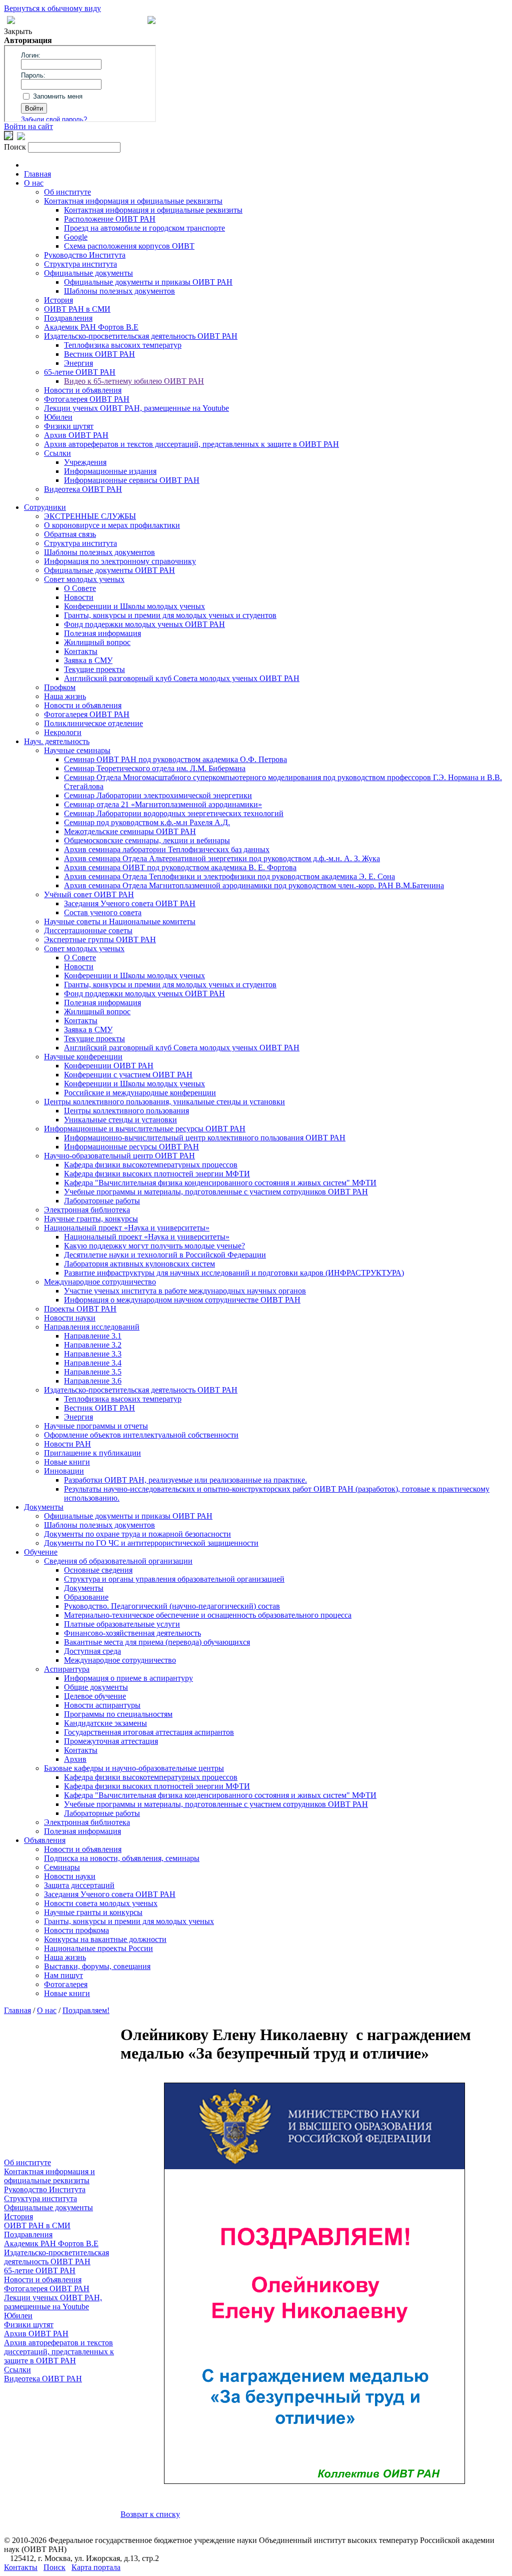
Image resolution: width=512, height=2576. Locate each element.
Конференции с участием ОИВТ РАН (128, 1075)
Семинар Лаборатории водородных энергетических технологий (174, 813)
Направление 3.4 (93, 1363)
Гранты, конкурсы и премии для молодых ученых (129, 1921)
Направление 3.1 (93, 1336)
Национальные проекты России (98, 1948)
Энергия (78, 363)
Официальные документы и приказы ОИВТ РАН (148, 282)
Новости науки (70, 1318)
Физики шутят (69, 426)
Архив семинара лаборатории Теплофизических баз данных (167, 849)
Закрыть (18, 31)
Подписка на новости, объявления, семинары (122, 1858)
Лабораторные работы (102, 1201)
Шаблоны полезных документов (119, 291)
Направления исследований (92, 1327)
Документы (44, 1507)
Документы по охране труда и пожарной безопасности (137, 1534)
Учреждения (85, 462)
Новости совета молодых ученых (101, 1903)
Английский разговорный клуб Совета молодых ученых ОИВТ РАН (182, 678)
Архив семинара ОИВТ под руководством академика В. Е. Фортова (180, 867)
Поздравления (68, 318)
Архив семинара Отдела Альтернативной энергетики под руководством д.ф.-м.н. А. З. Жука (222, 858)
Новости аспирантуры (102, 1705)
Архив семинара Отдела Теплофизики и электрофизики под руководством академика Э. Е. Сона (229, 876)
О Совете (80, 588)
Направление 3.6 (93, 1381)
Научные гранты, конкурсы (91, 1219)
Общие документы (96, 1687)
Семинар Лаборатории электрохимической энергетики (158, 795)
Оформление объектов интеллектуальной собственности (141, 1435)
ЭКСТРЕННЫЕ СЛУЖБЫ (90, 516)
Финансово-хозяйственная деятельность (132, 1633)
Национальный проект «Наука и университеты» (127, 1228)
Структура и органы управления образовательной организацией (174, 1579)
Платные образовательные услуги (122, 1624)
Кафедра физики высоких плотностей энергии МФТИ (157, 1174)
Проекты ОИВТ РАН (80, 1309)
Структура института (80, 264)
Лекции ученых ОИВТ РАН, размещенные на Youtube (136, 408)
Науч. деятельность (57, 741)
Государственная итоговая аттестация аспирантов (149, 1732)
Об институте (67, 192)
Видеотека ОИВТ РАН (83, 489)
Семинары (62, 1867)
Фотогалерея (66, 1984)
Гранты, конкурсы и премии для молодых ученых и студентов (170, 615)
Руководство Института (85, 255)
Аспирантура (67, 1669)
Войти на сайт (28, 126)
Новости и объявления (83, 390)
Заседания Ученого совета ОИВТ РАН (130, 903)
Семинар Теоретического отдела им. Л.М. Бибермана (155, 768)
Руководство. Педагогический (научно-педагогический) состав (172, 1606)
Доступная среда (92, 1651)
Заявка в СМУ (88, 660)
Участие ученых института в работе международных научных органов (185, 1291)
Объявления (45, 1840)
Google (76, 237)
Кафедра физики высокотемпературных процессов (151, 1165)
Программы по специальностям (118, 1714)
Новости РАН (67, 1444)
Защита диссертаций (79, 1885)
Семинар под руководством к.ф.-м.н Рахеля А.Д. (147, 822)
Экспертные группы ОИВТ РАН (100, 939)
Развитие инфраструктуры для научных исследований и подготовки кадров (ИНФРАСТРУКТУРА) (234, 1273)
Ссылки (57, 453)
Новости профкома (76, 1930)
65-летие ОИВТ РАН (80, 372)
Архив (75, 1759)
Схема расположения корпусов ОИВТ (129, 246)
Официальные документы (88, 273)
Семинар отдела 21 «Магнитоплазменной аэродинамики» (163, 804)
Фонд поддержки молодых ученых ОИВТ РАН (144, 624)
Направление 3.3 (93, 1354)
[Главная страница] (151, 21)
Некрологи (63, 732)
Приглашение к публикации (92, 1453)
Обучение (41, 1552)
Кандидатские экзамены (105, 1723)
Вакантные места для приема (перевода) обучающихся (157, 1642)
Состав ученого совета (103, 912)
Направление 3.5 (93, 1372)
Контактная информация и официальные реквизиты (133, 201)
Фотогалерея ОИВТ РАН (87, 399)
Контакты (81, 651)
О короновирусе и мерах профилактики (112, 525)
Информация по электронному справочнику (120, 561)
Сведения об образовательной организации (118, 1561)
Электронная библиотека (87, 1210)
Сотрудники (45, 507)
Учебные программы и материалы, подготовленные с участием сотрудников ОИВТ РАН (216, 1192)
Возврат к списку (150, 2514)
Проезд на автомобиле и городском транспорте (144, 228)
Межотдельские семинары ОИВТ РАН (130, 831)
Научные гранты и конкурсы (93, 1912)
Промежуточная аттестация (111, 1741)
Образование (86, 1597)
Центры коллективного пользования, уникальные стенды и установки (164, 1102)
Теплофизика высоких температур (123, 345)
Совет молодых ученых (84, 579)
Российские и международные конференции (140, 1093)
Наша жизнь (65, 696)
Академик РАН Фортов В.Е (91, 327)
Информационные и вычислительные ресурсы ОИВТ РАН (145, 1129)
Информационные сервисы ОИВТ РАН (132, 480)
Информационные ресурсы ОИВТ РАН (131, 1147)
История (58, 300)
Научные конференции (83, 1057)
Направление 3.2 (93, 1345)
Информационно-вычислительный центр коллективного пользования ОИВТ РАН (205, 1138)
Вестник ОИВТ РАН (99, 354)
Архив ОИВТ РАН (76, 435)
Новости (79, 597)
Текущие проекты (94, 669)
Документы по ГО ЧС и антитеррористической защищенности (151, 1543)
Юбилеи (58, 417)
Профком (60, 687)
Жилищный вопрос (97, 642)
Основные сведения (98, 1570)
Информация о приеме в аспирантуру (128, 1678)
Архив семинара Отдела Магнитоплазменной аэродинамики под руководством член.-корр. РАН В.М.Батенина (254, 885)
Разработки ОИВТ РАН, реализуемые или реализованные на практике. (185, 1480)
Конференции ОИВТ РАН (109, 1066)
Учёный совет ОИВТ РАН (89, 894)
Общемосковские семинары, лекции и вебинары (147, 840)
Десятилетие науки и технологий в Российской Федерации (165, 1255)
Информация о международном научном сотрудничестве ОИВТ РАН (182, 1300)
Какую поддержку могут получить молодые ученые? (154, 1246)
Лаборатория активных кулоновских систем (139, 1264)
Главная (37, 174)
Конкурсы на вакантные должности (105, 1939)
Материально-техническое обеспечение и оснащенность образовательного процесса (208, 1615)
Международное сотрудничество (100, 1282)
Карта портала (96, 2567)
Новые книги (67, 1462)
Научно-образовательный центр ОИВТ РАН (119, 1156)
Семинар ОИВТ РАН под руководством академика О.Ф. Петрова (175, 759)
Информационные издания (110, 471)
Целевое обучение (95, 1696)
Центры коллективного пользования (126, 1111)
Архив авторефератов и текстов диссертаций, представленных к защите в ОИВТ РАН (191, 444)
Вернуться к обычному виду (52, 8)
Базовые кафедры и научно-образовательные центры (134, 1768)
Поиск (54, 2567)
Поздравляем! (86, 2010)
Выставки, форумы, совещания (97, 1966)
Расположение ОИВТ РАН (110, 219)
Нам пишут (63, 1975)
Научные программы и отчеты (96, 1426)
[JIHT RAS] (21, 137)
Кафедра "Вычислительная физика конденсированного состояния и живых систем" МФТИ (220, 1183)
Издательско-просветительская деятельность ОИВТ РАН (141, 336)
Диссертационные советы (88, 930)
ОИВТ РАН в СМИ (77, 309)
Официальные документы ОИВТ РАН (109, 570)
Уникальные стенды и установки (120, 1120)
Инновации (64, 1471)
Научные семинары (77, 750)
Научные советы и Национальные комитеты (120, 921)
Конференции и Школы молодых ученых (134, 606)
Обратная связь (70, 534)
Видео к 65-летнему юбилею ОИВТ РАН (134, 381)
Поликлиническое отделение (93, 723)
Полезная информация (102, 633)
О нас (34, 183)
